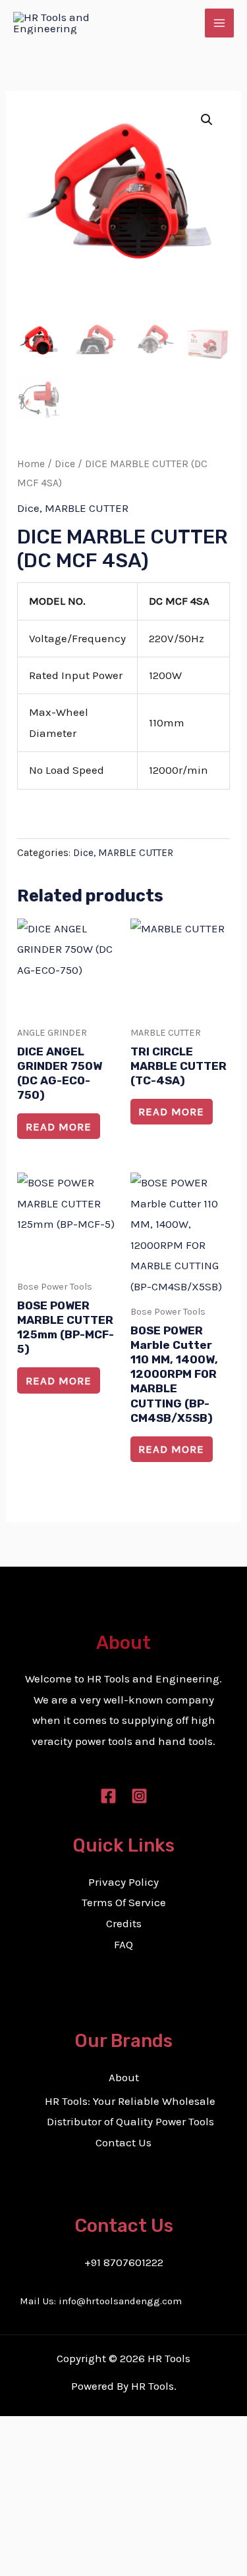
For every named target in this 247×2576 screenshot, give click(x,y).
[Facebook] (108, 1796)
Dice (65, 464)
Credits (124, 1923)
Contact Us (123, 2142)
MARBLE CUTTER (87, 508)
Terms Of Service (124, 1902)
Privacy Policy (123, 1882)
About (124, 2077)
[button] (207, 120)
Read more (59, 1126)
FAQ (123, 1944)
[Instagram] (139, 1796)
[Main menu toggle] (219, 23)
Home (31, 464)
